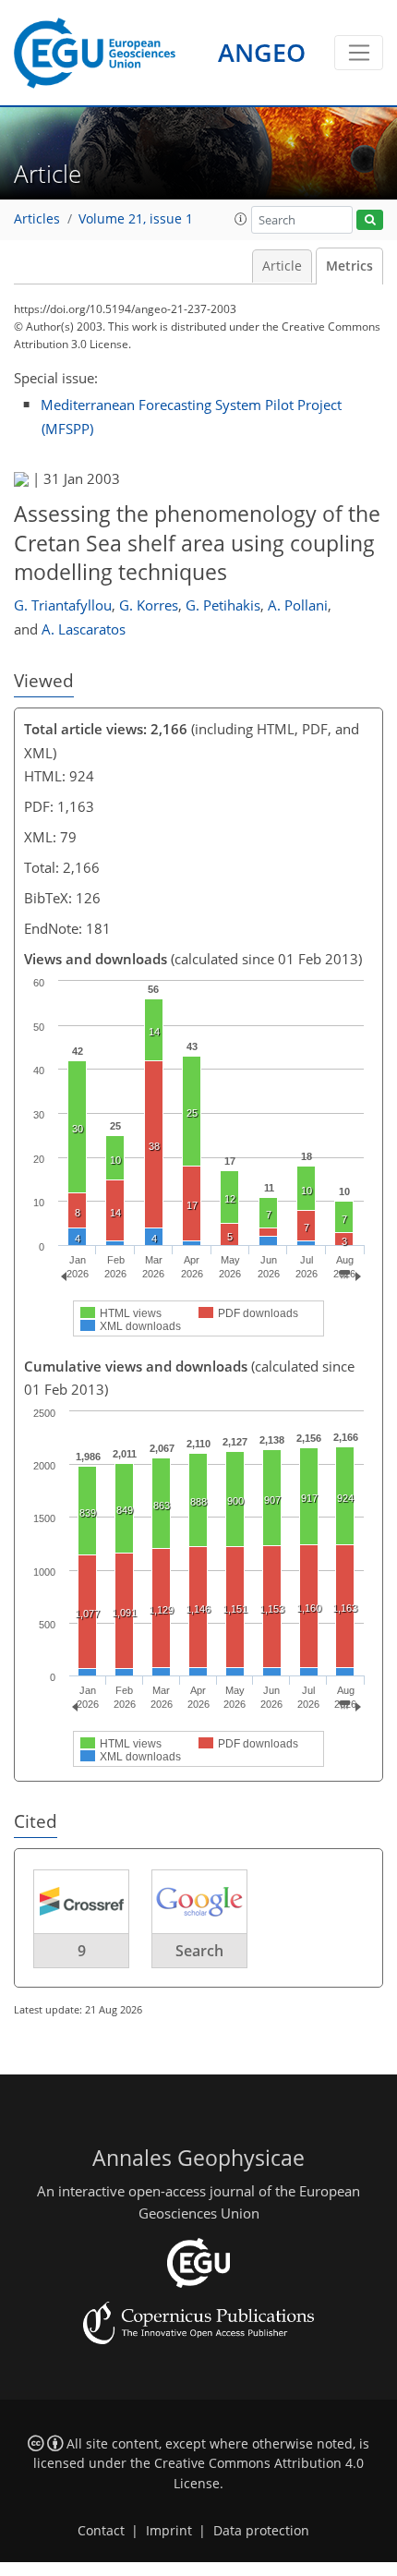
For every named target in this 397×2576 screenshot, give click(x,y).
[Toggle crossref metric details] (81, 1901)
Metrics (349, 266)
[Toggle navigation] (359, 53)
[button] (241, 219)
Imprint (169, 2531)
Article (282, 266)
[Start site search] (370, 220)
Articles (37, 219)
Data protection (261, 2531)
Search (199, 1951)
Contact (101, 2531)
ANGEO (262, 52)
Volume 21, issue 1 (136, 219)
